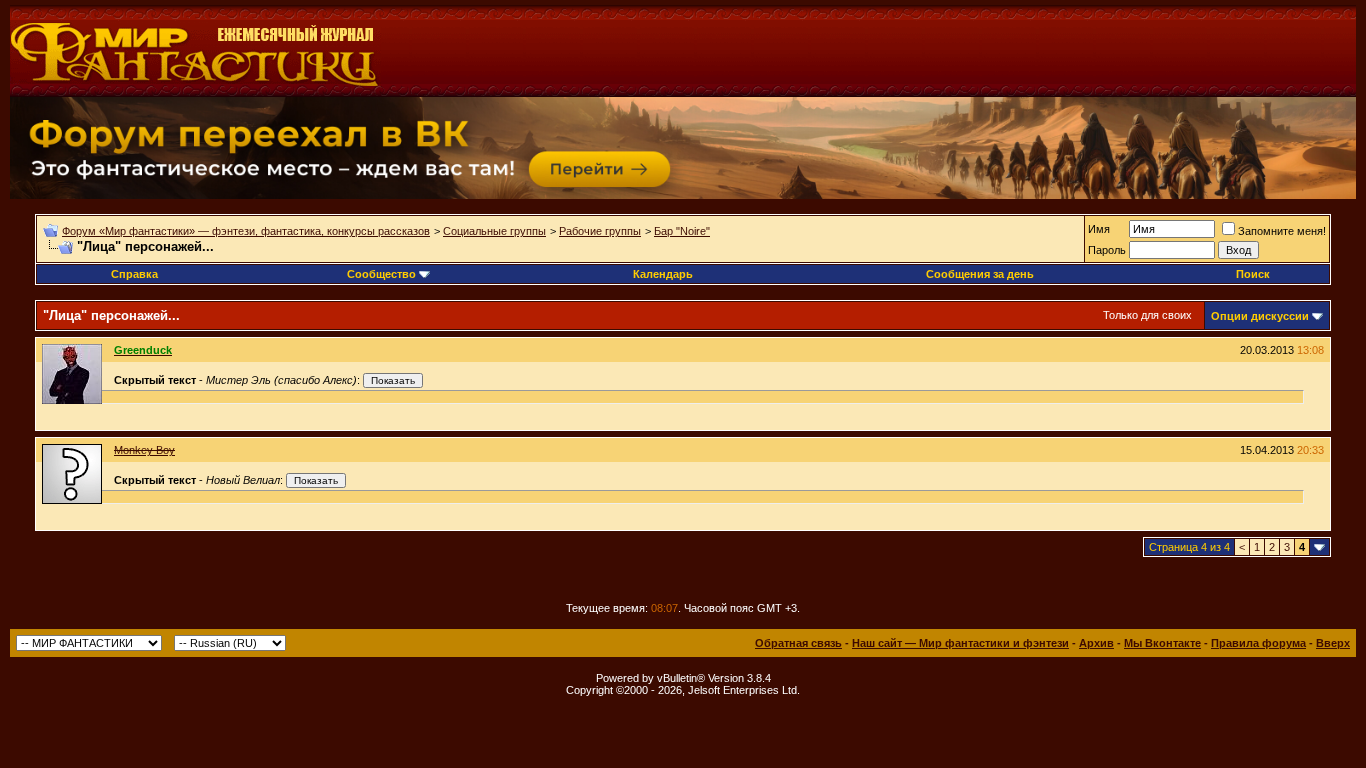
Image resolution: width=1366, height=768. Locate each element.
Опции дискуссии (1260, 316)
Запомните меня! (1282, 231)
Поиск (1253, 274)
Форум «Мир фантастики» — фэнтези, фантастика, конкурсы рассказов (246, 231)
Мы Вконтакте (1162, 643)
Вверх (1333, 643)
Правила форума (1258, 643)
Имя (1099, 229)
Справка (134, 274)
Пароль (1107, 250)
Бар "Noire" (682, 231)
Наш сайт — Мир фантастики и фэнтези (960, 643)
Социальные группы (494, 231)
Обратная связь (798, 643)
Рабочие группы (600, 231)
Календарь (663, 274)
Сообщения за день (980, 274)
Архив (1096, 643)
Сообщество (381, 274)
